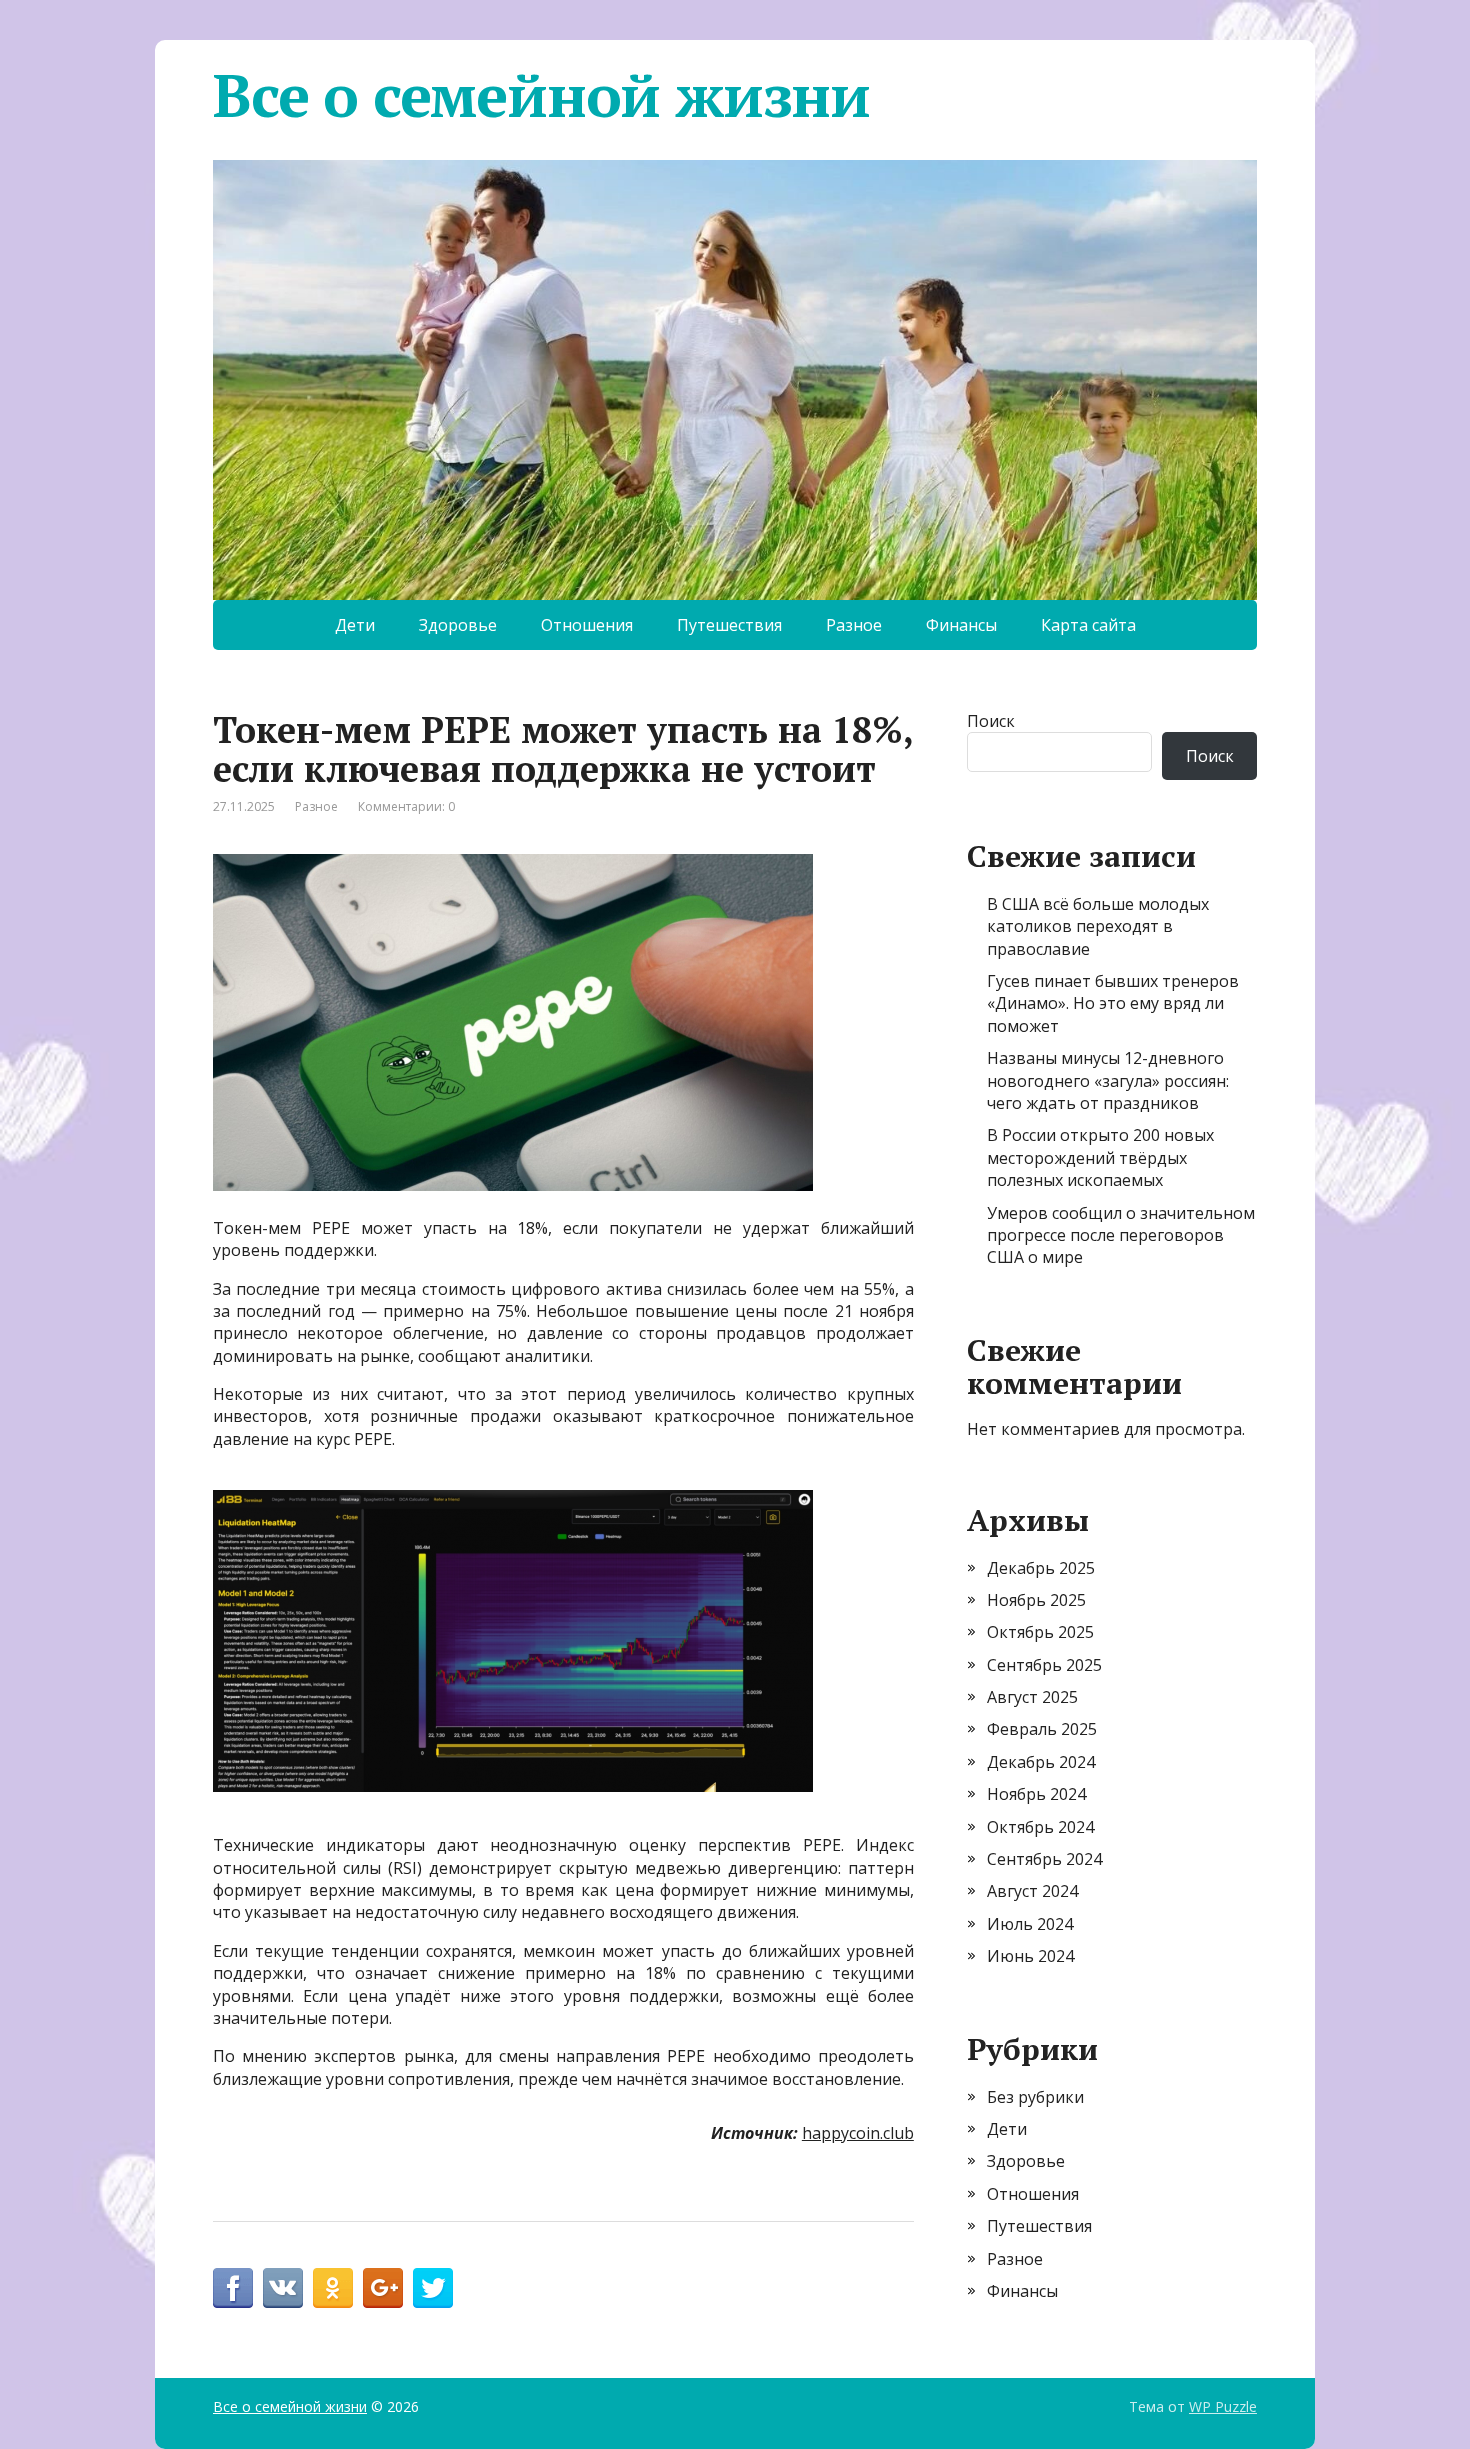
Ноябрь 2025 (1036, 1600)
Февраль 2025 (1042, 1729)
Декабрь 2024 (1041, 1762)
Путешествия (729, 625)
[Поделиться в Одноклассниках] (333, 2288)
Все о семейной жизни (541, 95)
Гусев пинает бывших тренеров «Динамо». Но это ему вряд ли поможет (1113, 1003)
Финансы (961, 625)
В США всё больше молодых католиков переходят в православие (1098, 926)
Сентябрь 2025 (1044, 1665)
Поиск (991, 721)
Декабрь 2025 (1041, 1568)
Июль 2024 (1030, 1924)
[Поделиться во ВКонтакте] (283, 2288)
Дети (355, 625)
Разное (854, 625)
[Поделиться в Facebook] (233, 2288)
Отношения (587, 625)
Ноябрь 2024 (1036, 1794)
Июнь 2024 (1030, 1956)
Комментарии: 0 (406, 806)
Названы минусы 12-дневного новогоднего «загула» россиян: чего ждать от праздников (1108, 1080)
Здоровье (458, 625)
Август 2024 (1032, 1891)
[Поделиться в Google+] (383, 2288)
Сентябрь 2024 (1044, 1859)
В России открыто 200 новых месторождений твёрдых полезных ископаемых (1100, 1157)
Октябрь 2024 (1040, 1827)
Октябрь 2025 (1040, 1632)
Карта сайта (1088, 625)
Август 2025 (1032, 1697)
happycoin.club (858, 2133)
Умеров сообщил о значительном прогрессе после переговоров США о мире (1121, 1235)
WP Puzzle (1223, 2406)
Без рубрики (1035, 2097)
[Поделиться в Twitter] (433, 2288)
